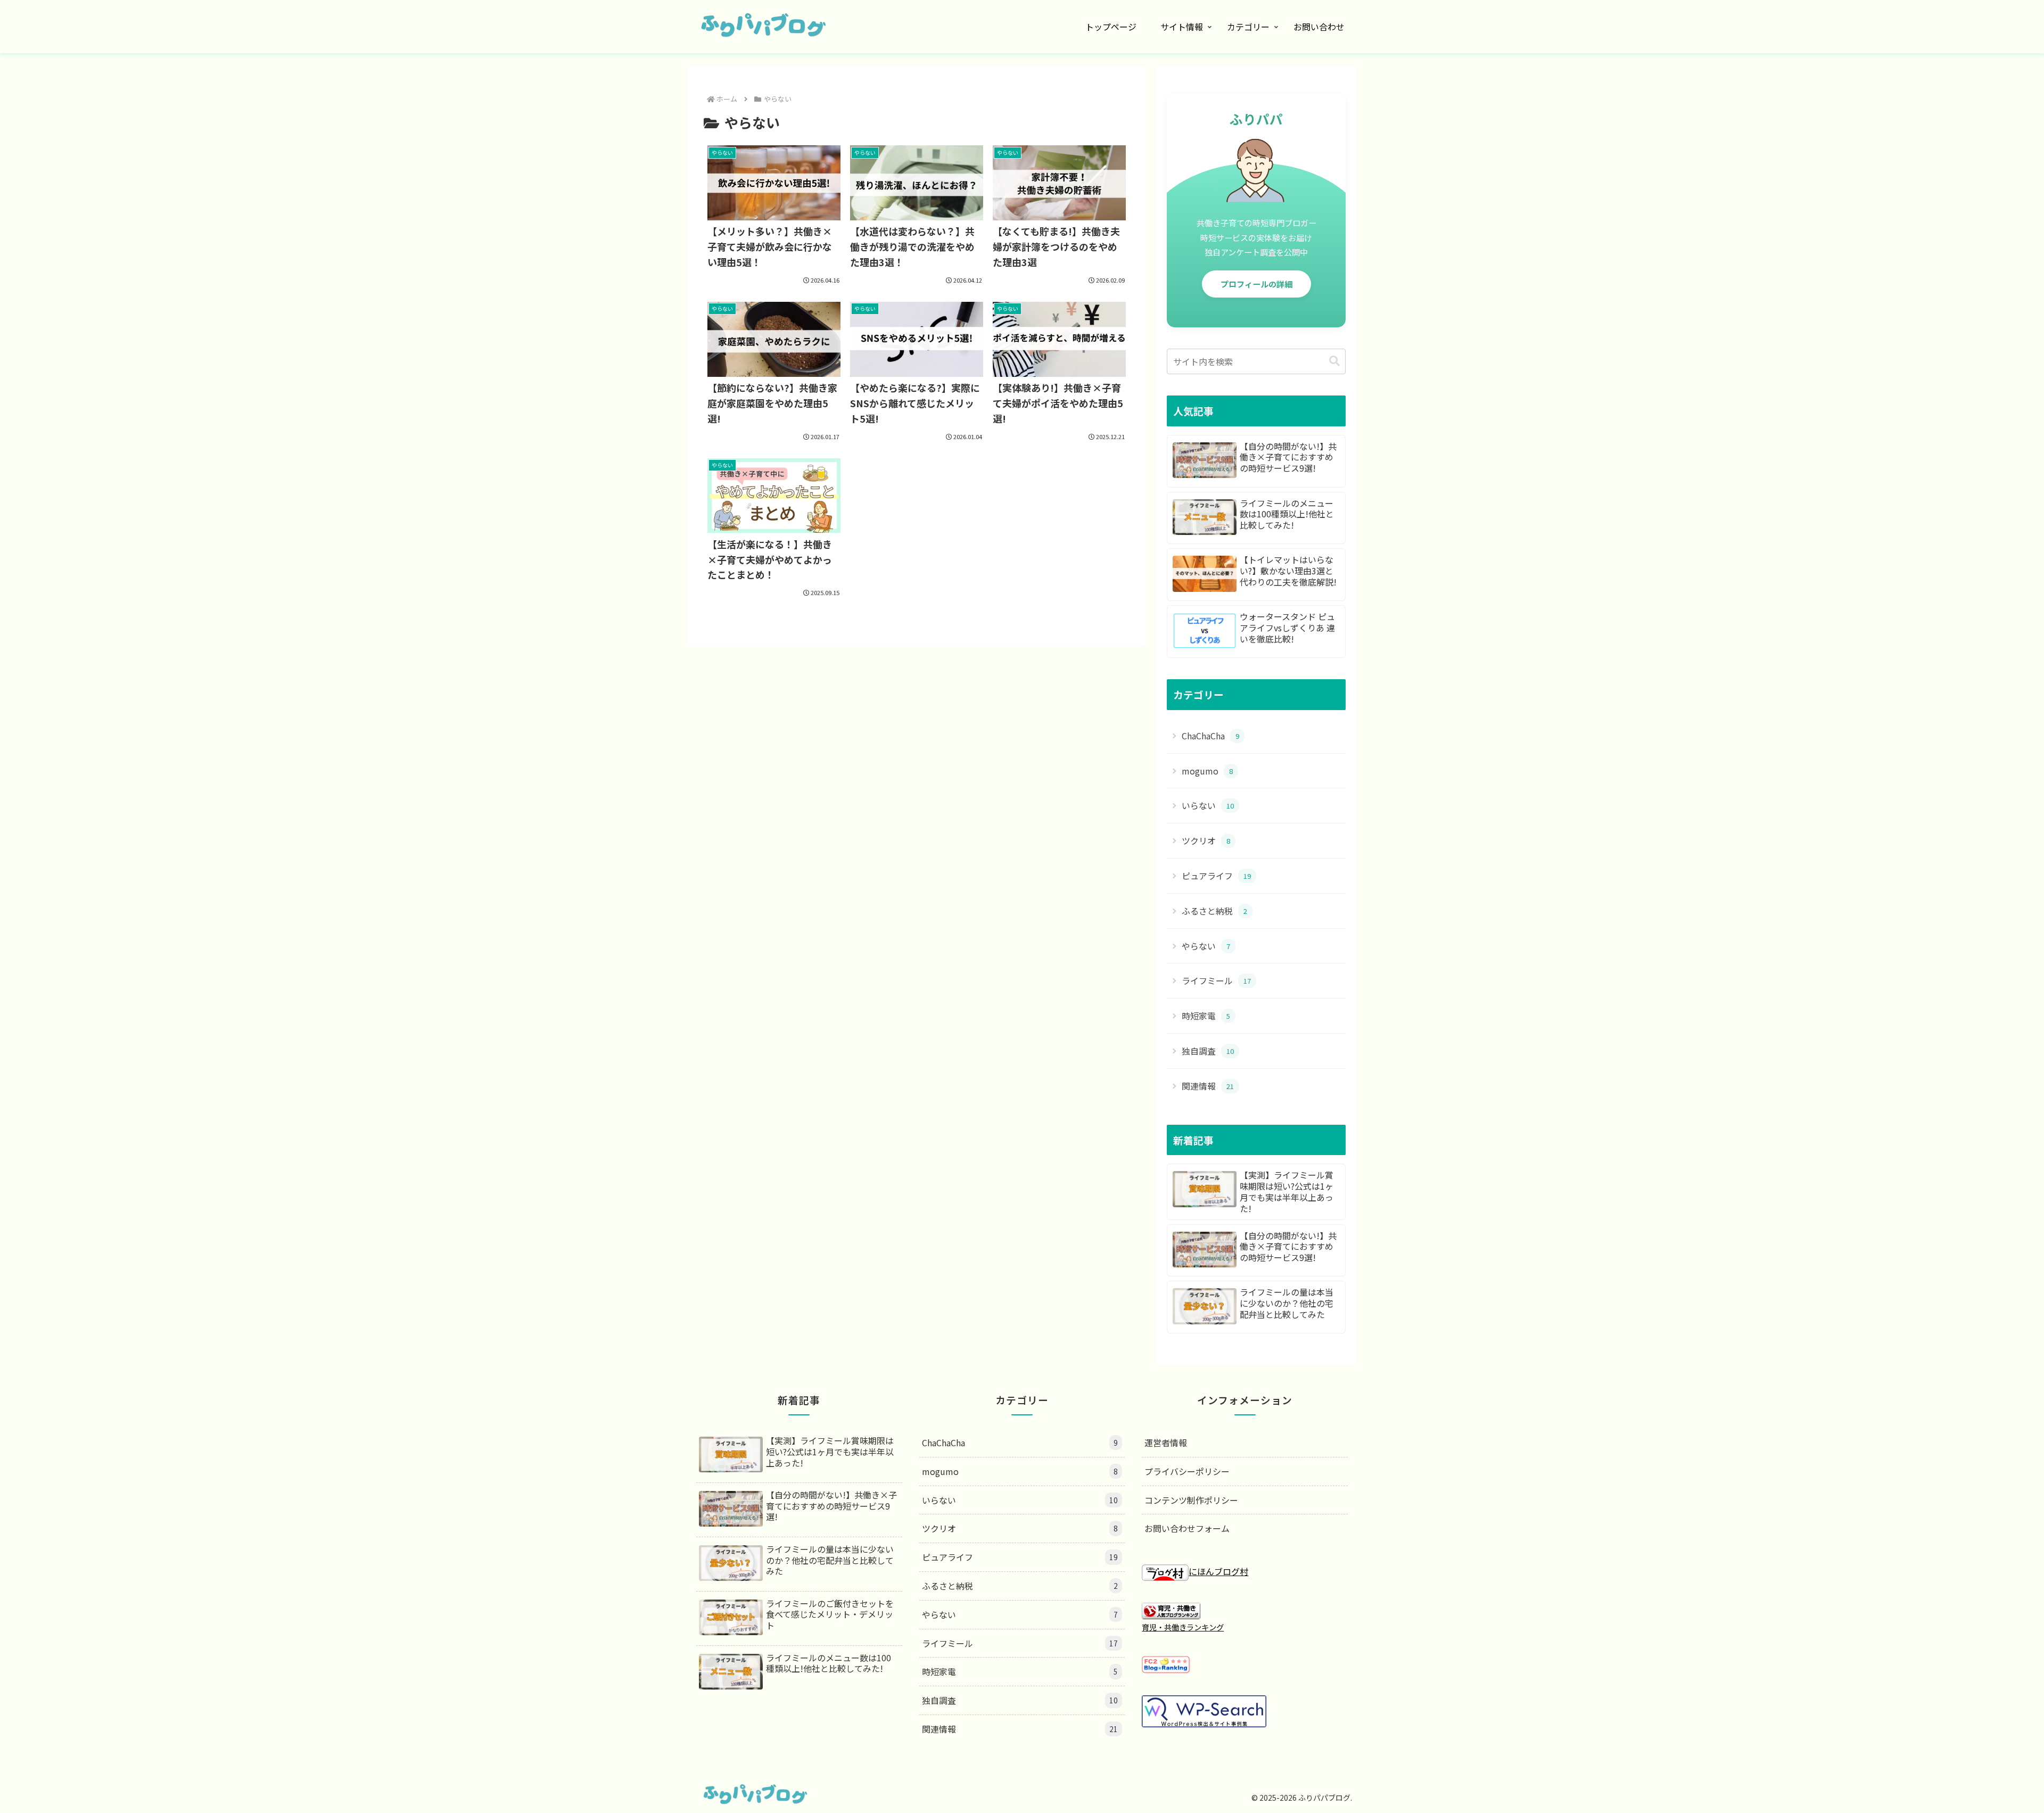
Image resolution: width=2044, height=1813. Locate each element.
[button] (1334, 361)
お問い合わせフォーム (1187, 1528)
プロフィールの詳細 (1256, 284)
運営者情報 (1166, 1443)
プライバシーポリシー (1187, 1471)
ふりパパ (1256, 119)
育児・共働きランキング (1183, 1627)
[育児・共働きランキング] (1171, 1610)
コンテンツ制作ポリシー (1191, 1500)
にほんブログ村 (1218, 1571)
